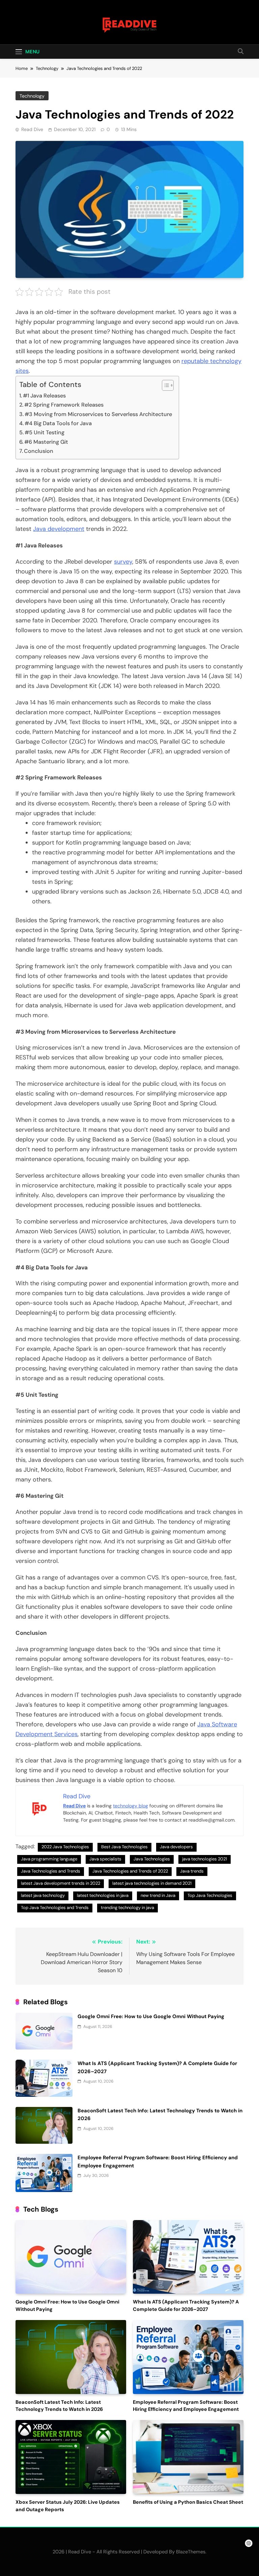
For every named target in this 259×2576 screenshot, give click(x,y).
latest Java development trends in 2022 (61, 1883)
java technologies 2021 (205, 1859)
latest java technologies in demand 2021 (152, 1883)
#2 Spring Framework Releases (64, 405)
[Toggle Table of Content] (164, 385)
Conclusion (39, 451)
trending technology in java (127, 1908)
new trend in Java (158, 1895)
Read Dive (32, 129)
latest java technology (43, 1895)
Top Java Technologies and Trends (55, 1908)
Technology (32, 96)
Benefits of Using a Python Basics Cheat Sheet (188, 2502)
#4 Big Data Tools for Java (58, 423)
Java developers (176, 1847)
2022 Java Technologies (65, 1847)
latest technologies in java (103, 1895)
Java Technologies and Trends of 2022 (130, 1871)
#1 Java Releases (44, 396)
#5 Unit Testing (45, 432)
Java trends (192, 1871)
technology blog (131, 1806)
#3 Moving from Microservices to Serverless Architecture (98, 414)
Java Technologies (152, 1859)
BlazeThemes (191, 2552)
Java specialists (105, 1859)
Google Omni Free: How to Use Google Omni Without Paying (151, 2016)
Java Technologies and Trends (51, 1871)
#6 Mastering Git (46, 442)
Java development (59, 529)
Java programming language (49, 1859)
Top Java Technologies (210, 1895)
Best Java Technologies (124, 1847)
